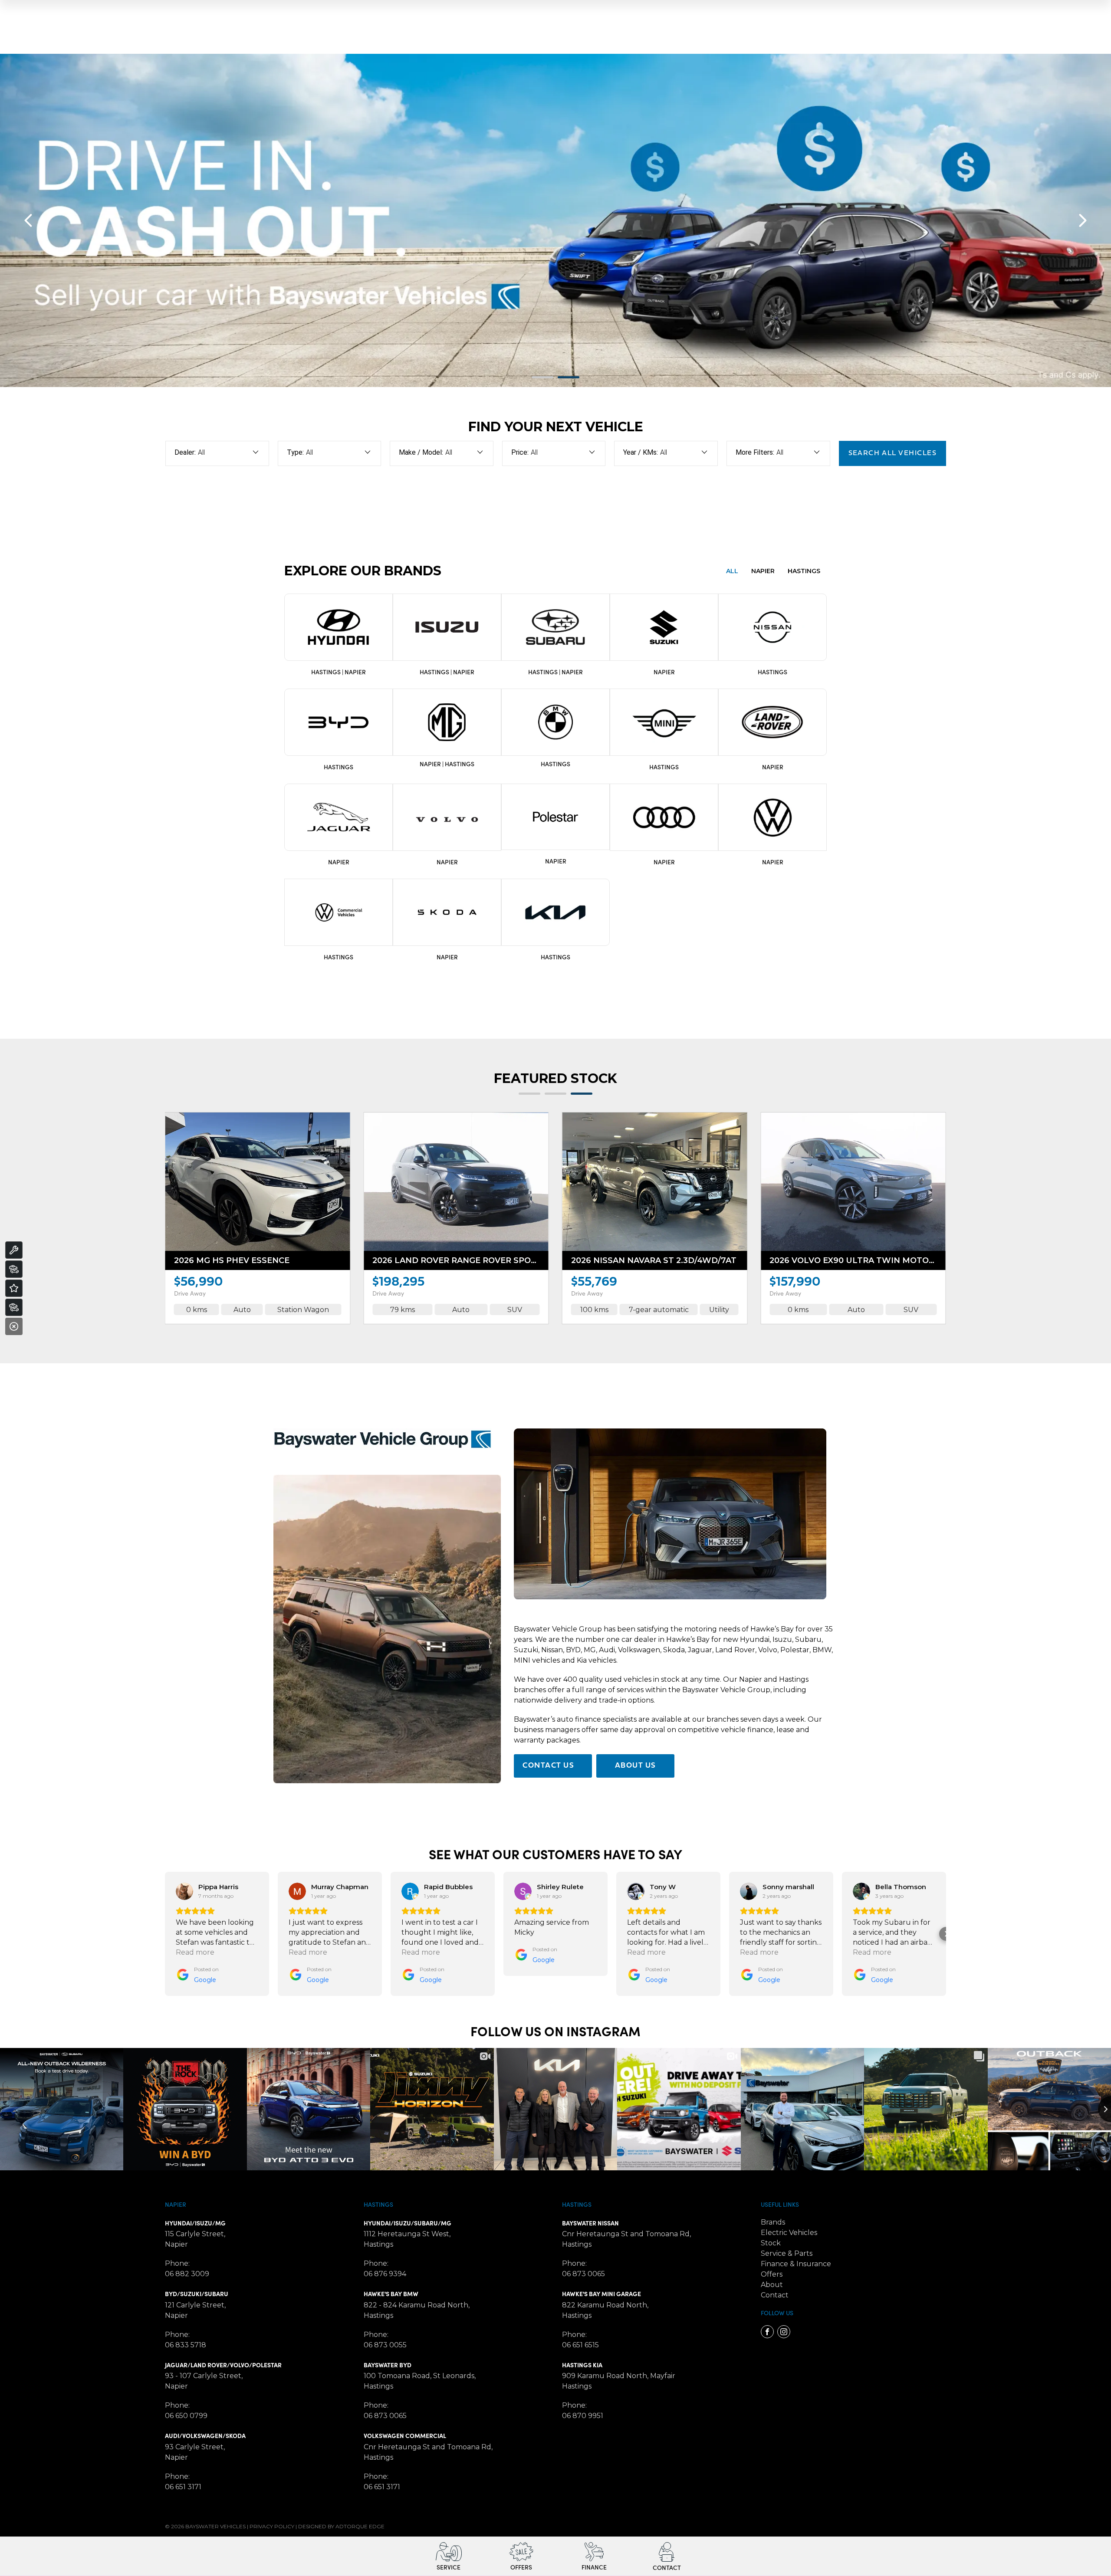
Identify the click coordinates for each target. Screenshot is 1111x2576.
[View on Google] (184, 1891)
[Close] (14, 1326)
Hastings (460, 764)
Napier (430, 764)
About (772, 2285)
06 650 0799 (186, 2416)
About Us (636, 1766)
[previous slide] (28, 220)
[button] (165, 1934)
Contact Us (548, 1766)
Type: (295, 452)
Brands (773, 2222)
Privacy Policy (272, 2526)
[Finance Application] (14, 1307)
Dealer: (185, 452)
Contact (775, 2295)
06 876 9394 (385, 2274)
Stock (771, 2243)
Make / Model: (421, 452)
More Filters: (755, 452)
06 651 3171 (183, 2487)
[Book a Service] (14, 1250)
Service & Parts (787, 2253)
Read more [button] (195, 1952)
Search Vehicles (893, 453)
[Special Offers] (14, 1288)
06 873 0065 (385, 2416)
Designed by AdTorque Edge (341, 2526)
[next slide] (1083, 220)
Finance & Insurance (796, 2264)
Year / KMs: (641, 452)
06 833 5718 (186, 2345)
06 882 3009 (187, 2274)
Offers (772, 2274)
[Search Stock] (14, 1269)
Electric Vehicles (789, 2233)
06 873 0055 (385, 2345)
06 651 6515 (580, 2345)
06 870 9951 (583, 2416)
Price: (520, 452)
